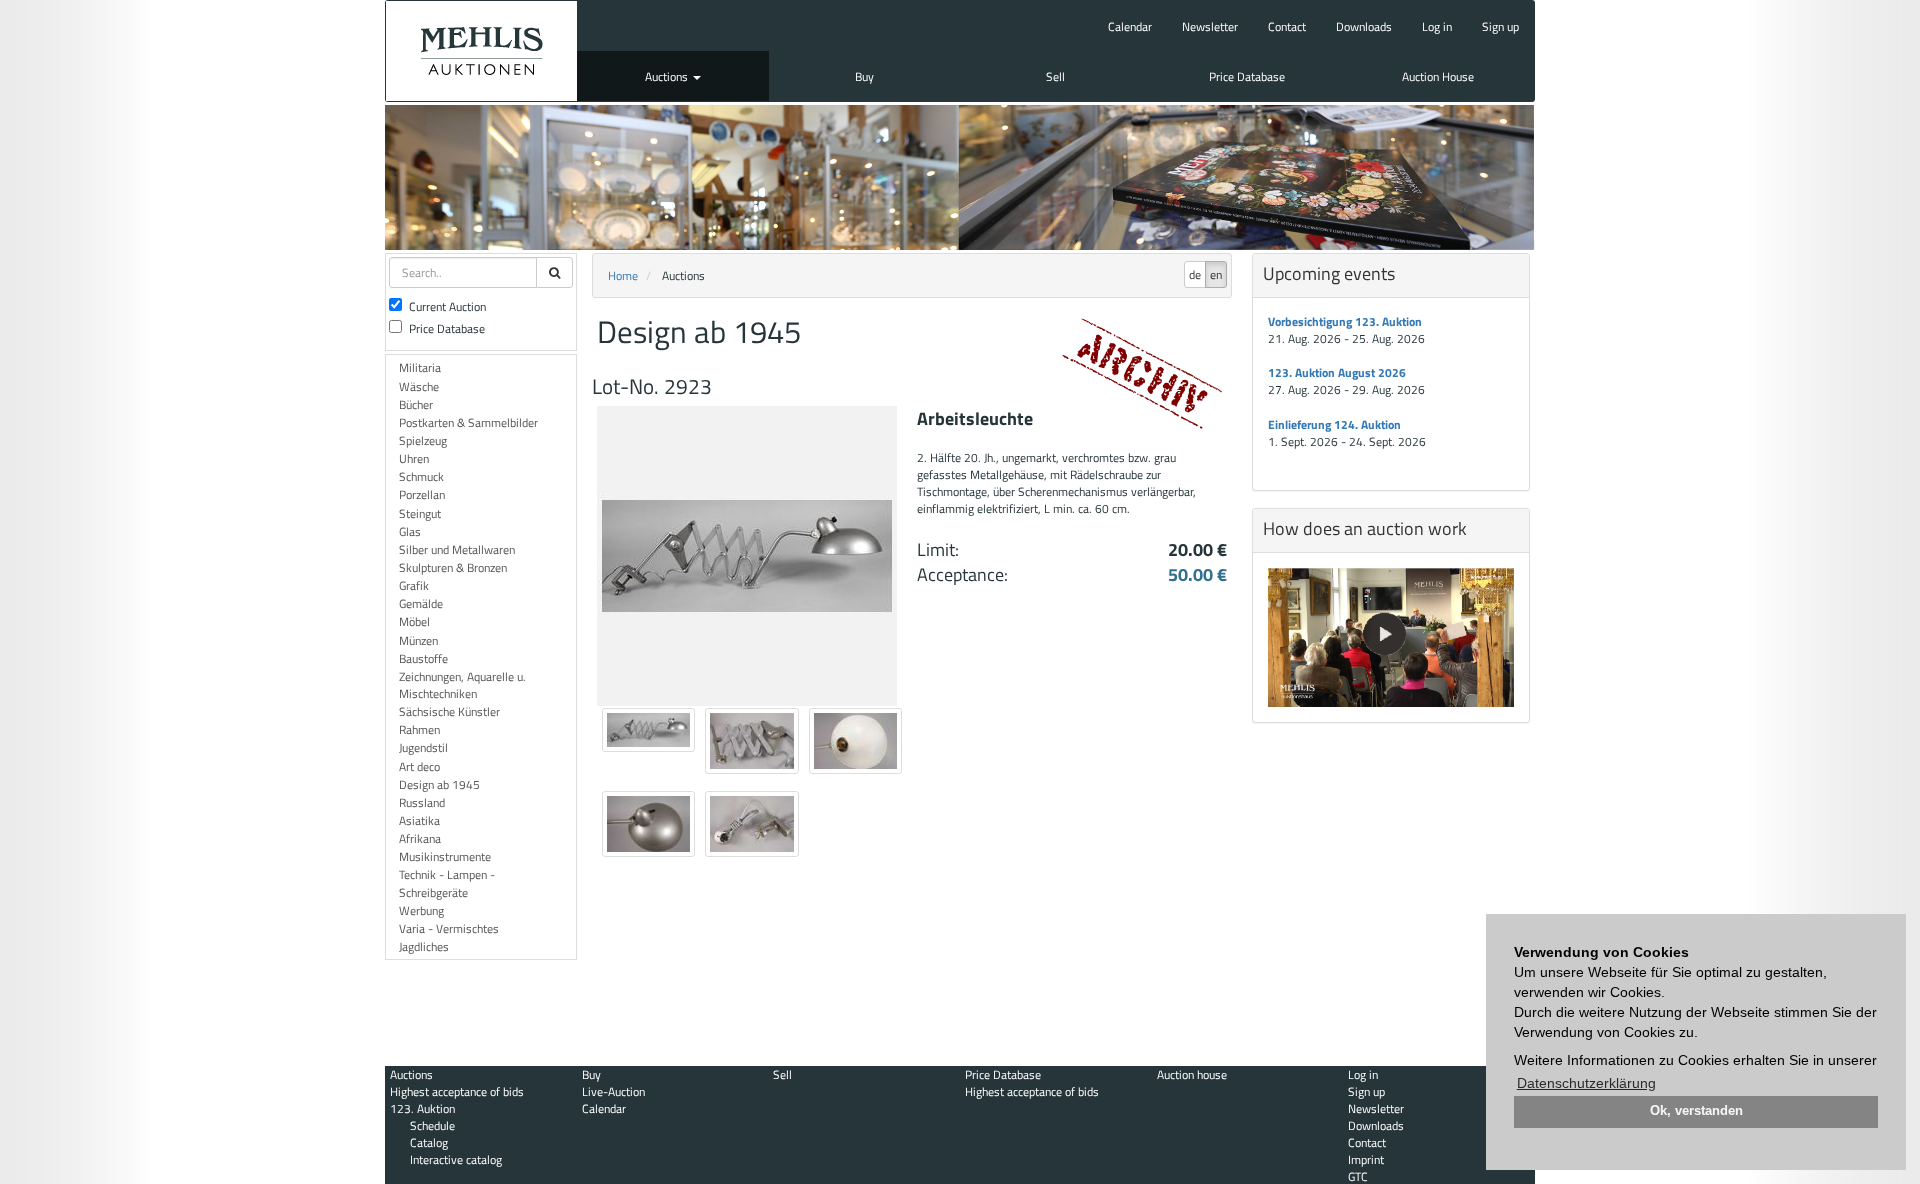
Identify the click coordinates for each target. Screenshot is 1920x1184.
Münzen (418, 640)
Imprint (1366, 1159)
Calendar (1130, 26)
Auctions (668, 76)
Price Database (1247, 76)
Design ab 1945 (439, 784)
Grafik (414, 585)
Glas (410, 531)
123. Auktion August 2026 (1337, 372)
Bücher (416, 404)
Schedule (432, 1125)
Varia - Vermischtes (449, 928)
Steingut (420, 513)
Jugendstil (423, 747)
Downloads (1364, 26)
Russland (422, 802)
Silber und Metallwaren (457, 549)
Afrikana (420, 838)
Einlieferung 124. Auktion (1334, 424)
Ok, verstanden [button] (1696, 1111)
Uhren (414, 458)
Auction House (1438, 76)
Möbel (414, 621)
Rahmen (419, 729)
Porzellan (422, 494)
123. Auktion (422, 1108)
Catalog (429, 1142)
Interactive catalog (456, 1159)
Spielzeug (423, 440)
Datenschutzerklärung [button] (1586, 1083)
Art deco (419, 766)
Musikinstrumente (445, 856)
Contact (1287, 26)
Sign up (1500, 26)
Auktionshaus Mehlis (481, 51)
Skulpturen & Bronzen (453, 567)
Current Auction (447, 306)
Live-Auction (613, 1091)
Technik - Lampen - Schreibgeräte (447, 883)
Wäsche (419, 386)
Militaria (420, 367)
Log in (1437, 26)
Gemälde (421, 603)
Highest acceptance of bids (457, 1091)
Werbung (421, 910)
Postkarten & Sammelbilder (468, 422)
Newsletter (1210, 26)
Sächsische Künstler (449, 711)
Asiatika (419, 820)
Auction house (1192, 1074)
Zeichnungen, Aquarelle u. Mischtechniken (462, 685)
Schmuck (421, 476)
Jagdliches (424, 946)
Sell (1055, 76)
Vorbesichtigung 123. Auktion (1345, 321)
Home (623, 275)
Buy (864, 76)
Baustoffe (423, 658)
